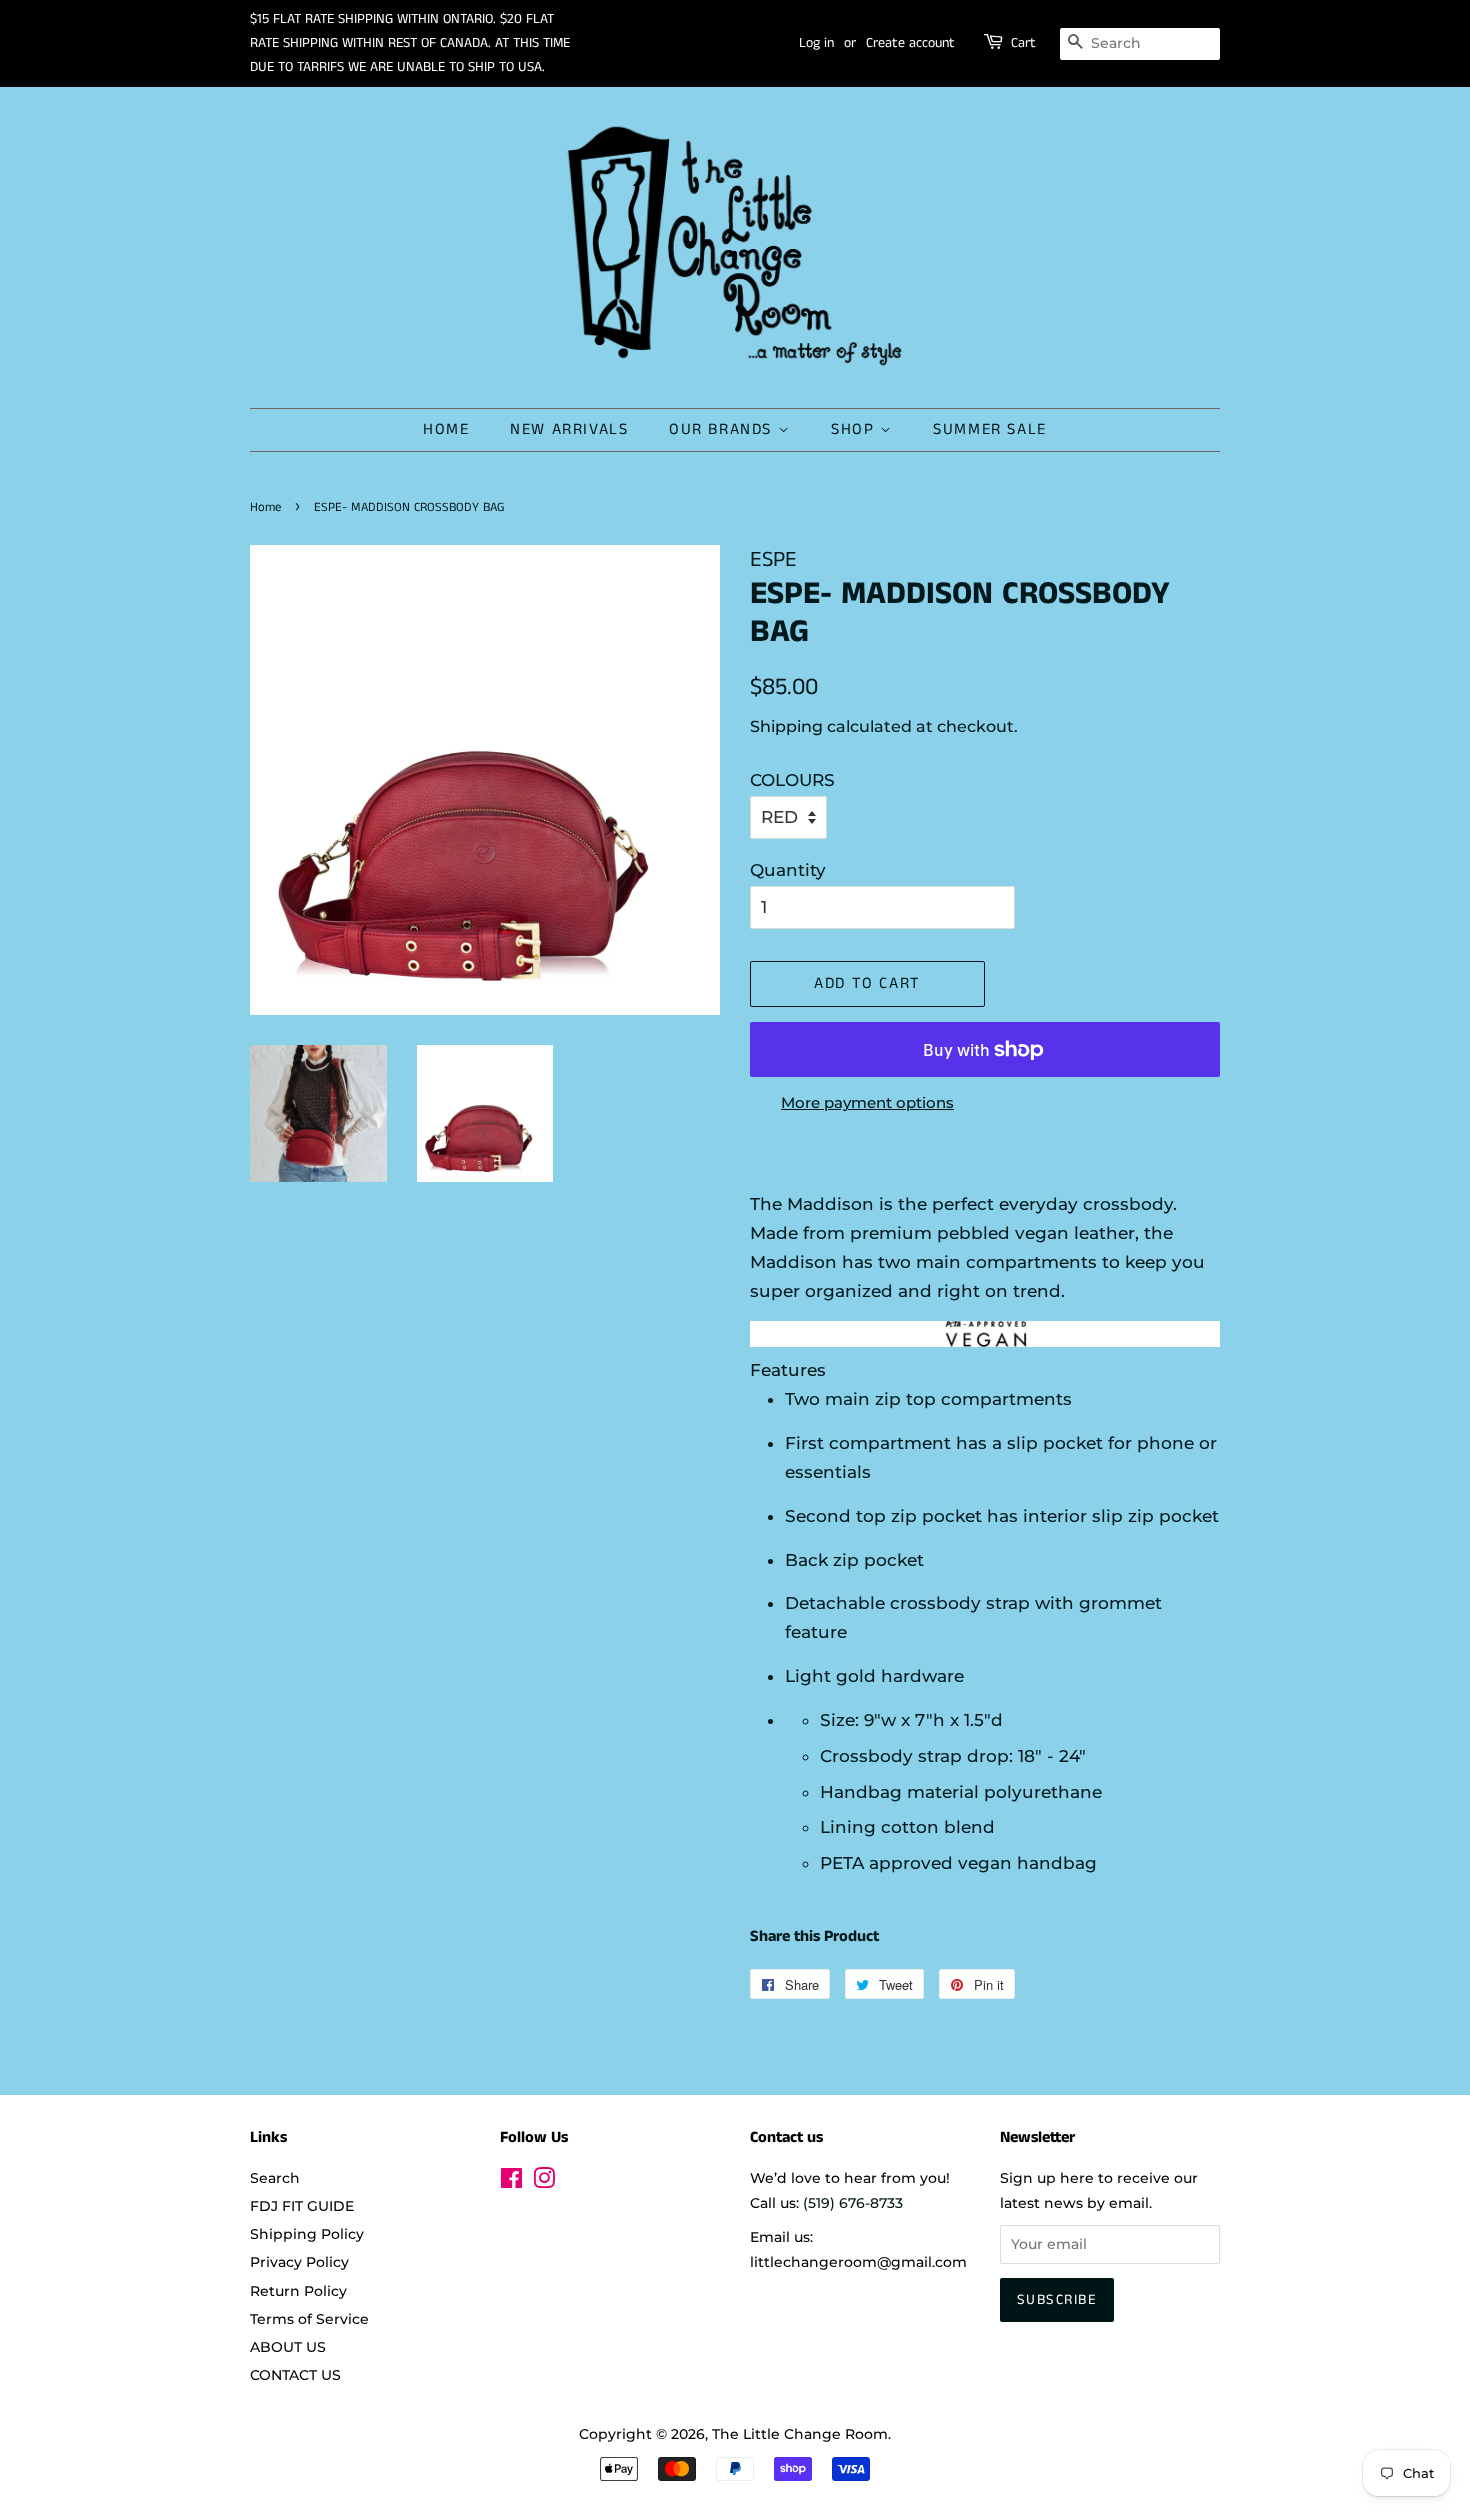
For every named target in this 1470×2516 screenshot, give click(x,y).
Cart (1023, 43)
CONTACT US (295, 2375)
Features (788, 1370)
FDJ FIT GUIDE (302, 2206)
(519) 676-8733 (853, 2203)
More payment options (867, 1102)
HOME (446, 429)
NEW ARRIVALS (569, 429)
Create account (910, 43)
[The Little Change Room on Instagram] (544, 2182)
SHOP (855, 429)
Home (265, 507)
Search (275, 2178)
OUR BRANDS (723, 429)
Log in (816, 43)
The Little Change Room (800, 2434)
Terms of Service (309, 2319)
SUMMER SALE (990, 429)
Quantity (788, 870)
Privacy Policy (299, 2262)
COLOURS (792, 780)
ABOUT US (288, 2347)
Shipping (786, 726)
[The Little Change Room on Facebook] (511, 2182)
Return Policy (298, 2291)
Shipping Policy (307, 2234)
